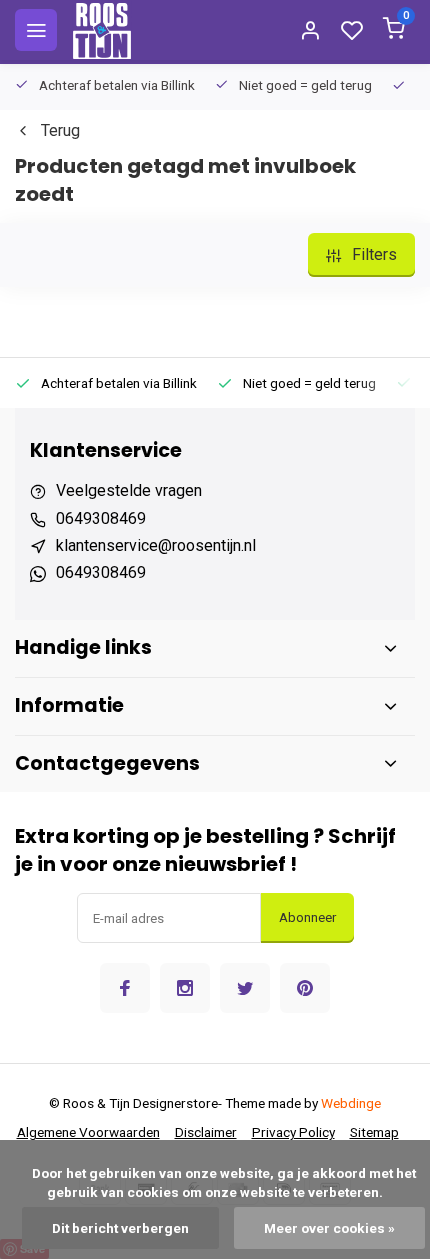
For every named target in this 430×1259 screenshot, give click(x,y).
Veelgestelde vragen (129, 490)
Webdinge (351, 1103)
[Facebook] (125, 988)
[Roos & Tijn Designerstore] (102, 30)
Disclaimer (206, 1132)
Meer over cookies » (329, 1228)
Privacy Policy (293, 1132)
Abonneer (307, 917)
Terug (60, 130)
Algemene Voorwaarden (88, 1132)
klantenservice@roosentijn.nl (156, 545)
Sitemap (374, 1132)
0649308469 (101, 518)
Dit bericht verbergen (120, 1228)
